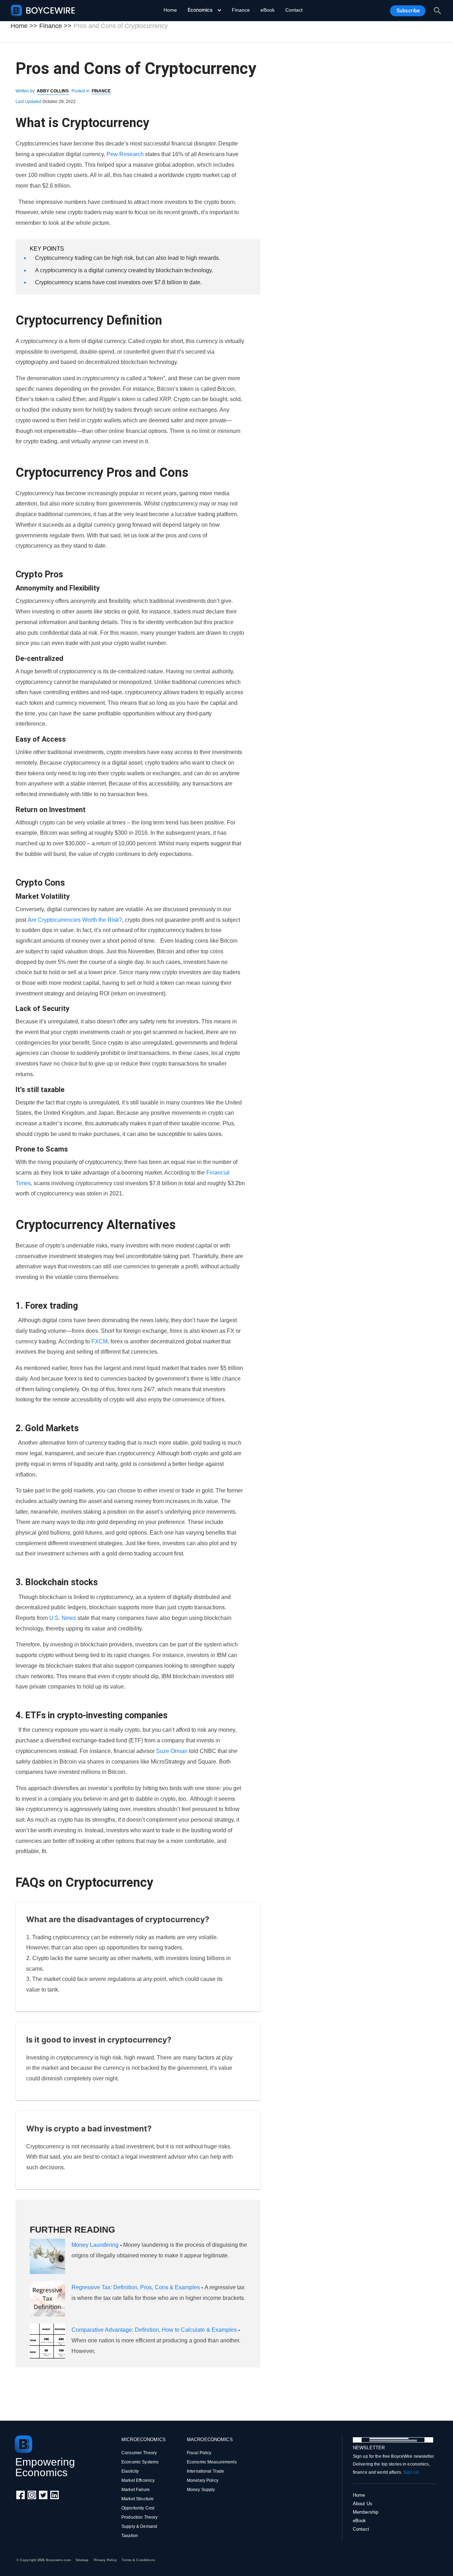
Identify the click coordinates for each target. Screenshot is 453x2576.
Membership (366, 2512)
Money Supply (201, 2490)
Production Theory (139, 2517)
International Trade (205, 2471)
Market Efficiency (138, 2480)
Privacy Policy (105, 2560)
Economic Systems (140, 2462)
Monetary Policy (203, 2480)
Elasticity (130, 2471)
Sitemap (82, 2560)
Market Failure (136, 2490)
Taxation (130, 2536)
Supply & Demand (139, 2526)
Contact (294, 10)
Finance (241, 10)
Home (170, 10)
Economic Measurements (212, 2462)
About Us (363, 2504)
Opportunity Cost (138, 2508)
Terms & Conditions (138, 2560)
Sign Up (411, 2472)
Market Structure (137, 2499)
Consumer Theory (139, 2453)
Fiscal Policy (199, 2453)
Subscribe (408, 11)
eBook (268, 10)
